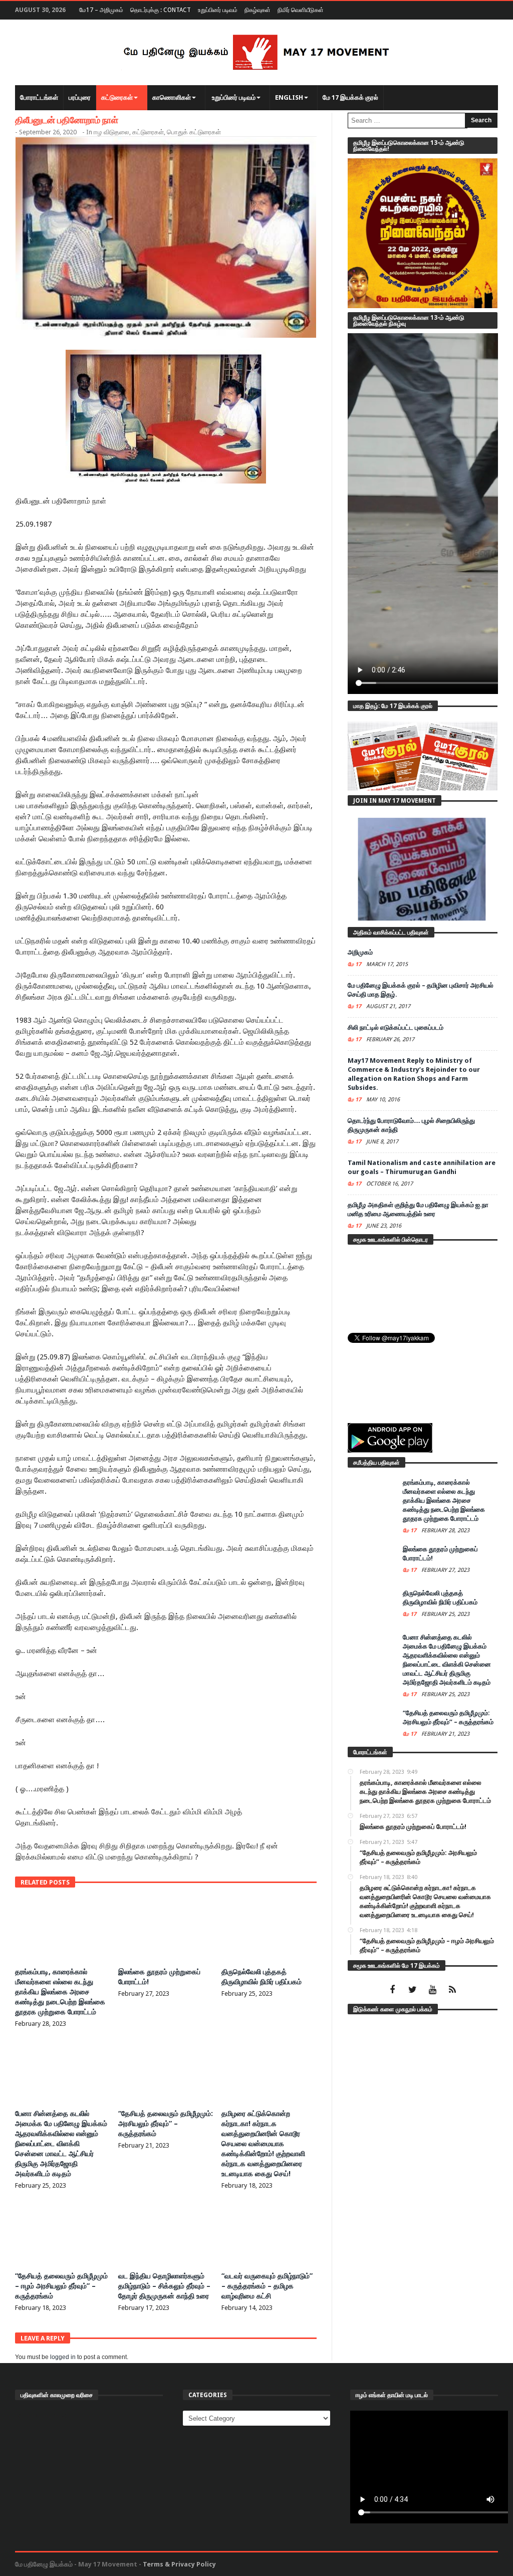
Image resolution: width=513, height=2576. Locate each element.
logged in (63, 2357)
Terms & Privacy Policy (179, 2564)
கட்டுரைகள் (148, 132)
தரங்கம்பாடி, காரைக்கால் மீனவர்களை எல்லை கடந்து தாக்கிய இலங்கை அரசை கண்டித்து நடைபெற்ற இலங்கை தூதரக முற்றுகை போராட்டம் (60, 1992)
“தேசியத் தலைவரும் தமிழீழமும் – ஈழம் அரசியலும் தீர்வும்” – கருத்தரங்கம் (61, 2286)
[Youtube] (433, 1990)
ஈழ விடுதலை (111, 132)
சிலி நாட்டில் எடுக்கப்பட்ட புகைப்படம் (396, 1027)
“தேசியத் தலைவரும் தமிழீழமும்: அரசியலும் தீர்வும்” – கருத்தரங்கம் (166, 2124)
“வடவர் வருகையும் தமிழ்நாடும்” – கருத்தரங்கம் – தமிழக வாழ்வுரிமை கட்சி (267, 2286)
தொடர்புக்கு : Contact (161, 10)
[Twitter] (413, 1990)
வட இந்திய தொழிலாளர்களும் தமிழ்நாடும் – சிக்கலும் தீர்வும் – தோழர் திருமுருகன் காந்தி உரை (164, 2286)
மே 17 (355, 964)
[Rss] (453, 1990)
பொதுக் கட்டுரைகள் (194, 132)
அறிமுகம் (360, 952)
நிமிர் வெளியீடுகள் (301, 10)
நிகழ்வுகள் (258, 10)
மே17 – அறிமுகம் (101, 10)
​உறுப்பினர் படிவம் (218, 10)
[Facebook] (393, 1990)
